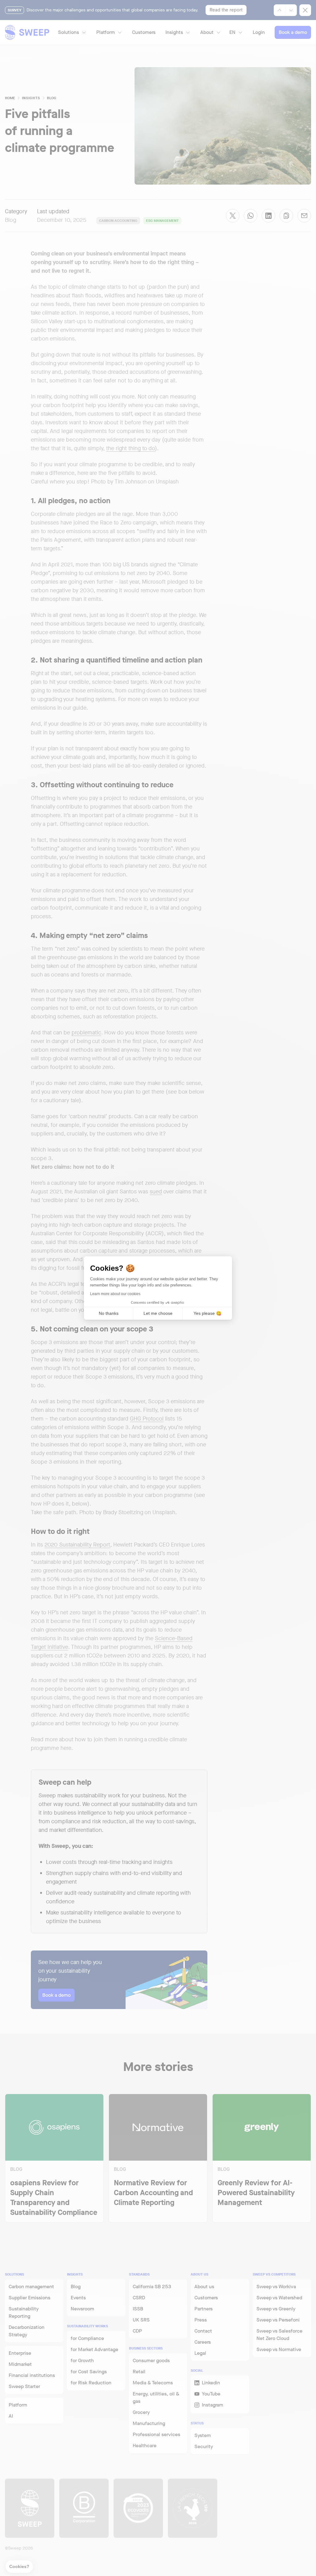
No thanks (109, 1313)
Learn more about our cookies (115, 1294)
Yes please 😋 (207, 1313)
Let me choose (158, 1313)
